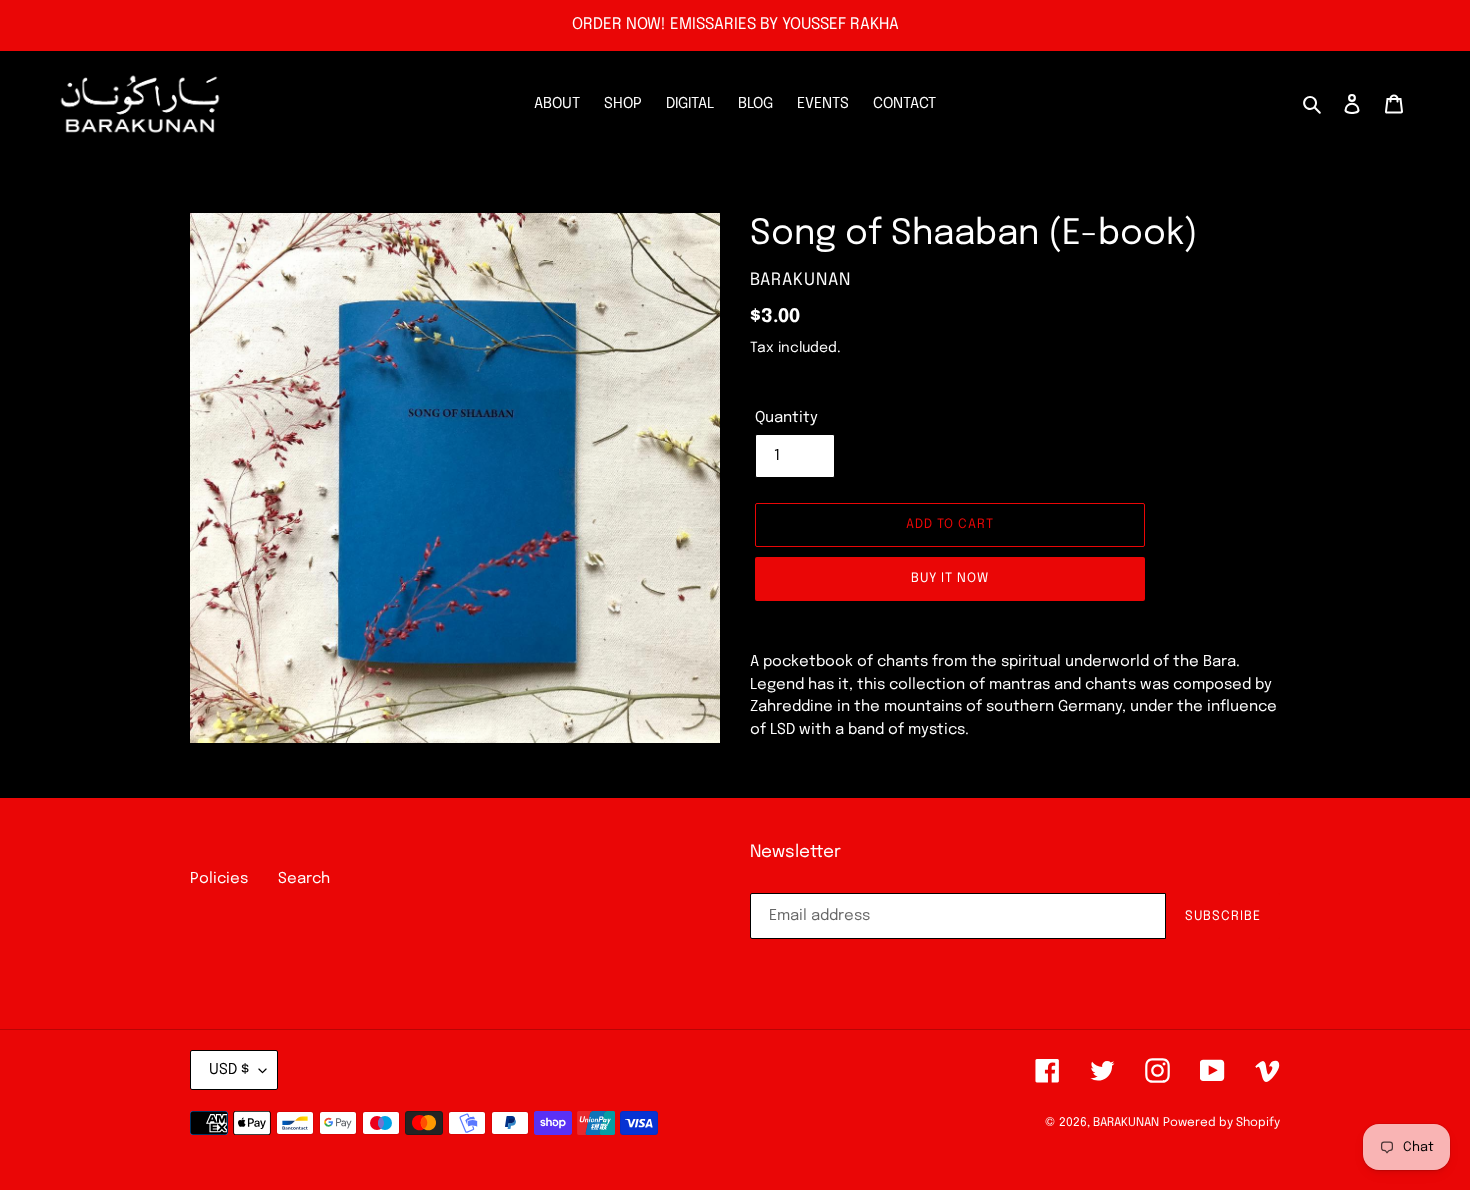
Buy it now (950, 578)
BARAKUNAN (1126, 1123)
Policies (219, 879)
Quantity (786, 418)
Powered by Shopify (1221, 1123)
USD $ (229, 1070)
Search (304, 879)
